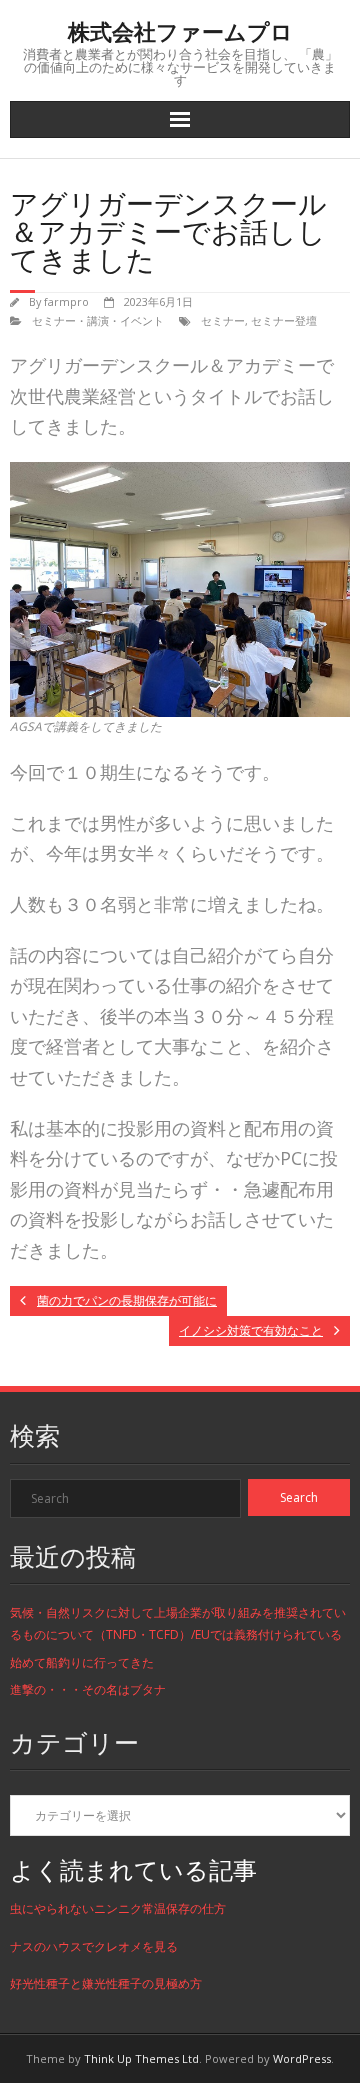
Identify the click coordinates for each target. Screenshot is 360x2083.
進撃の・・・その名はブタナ (88, 1689)
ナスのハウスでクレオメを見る (94, 1946)
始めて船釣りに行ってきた (82, 1662)
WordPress (302, 2058)
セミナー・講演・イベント (98, 320)
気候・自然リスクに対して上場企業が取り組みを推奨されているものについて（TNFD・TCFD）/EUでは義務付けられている (178, 1623)
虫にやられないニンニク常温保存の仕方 (118, 1908)
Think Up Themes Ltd (141, 2058)
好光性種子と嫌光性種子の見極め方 (106, 1983)
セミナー (223, 320)
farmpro (66, 301)
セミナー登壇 (284, 320)
